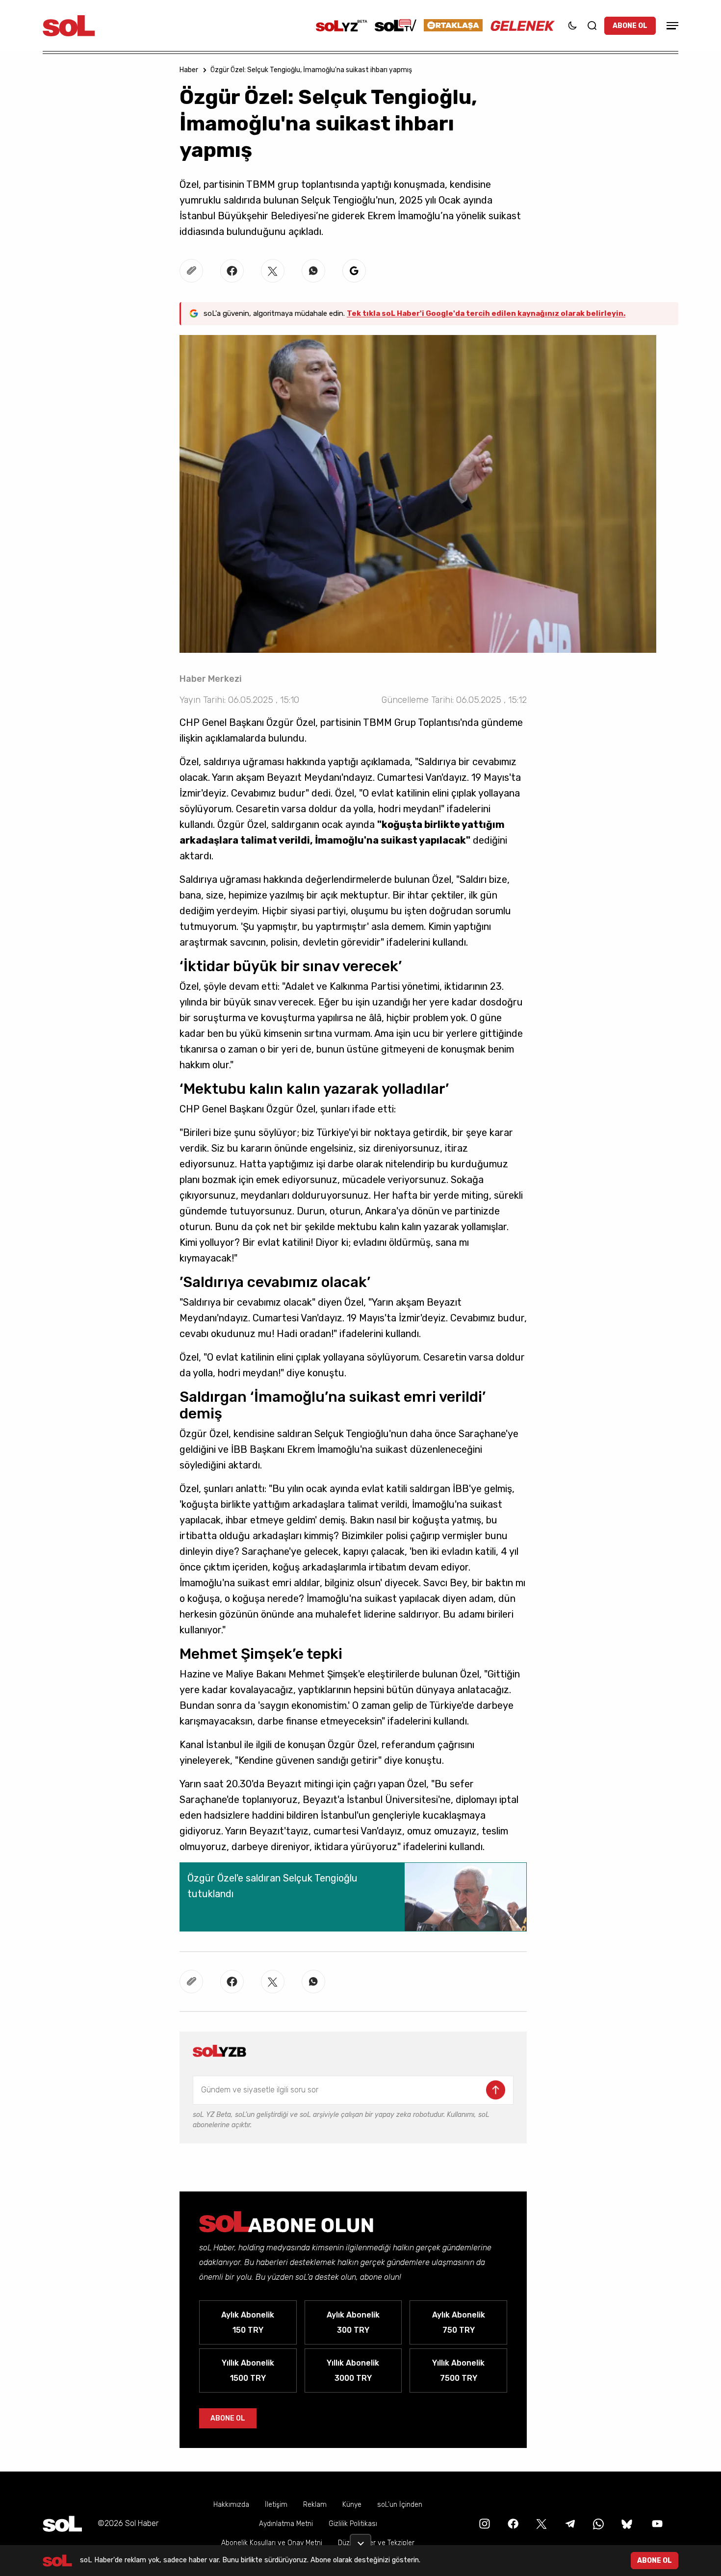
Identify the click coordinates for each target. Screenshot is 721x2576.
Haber (189, 70)
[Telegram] (569, 2523)
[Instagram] (484, 2523)
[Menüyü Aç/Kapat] (671, 26)
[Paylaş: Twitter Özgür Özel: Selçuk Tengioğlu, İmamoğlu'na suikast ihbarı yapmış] (273, 271)
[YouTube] (656, 2523)
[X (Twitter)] (541, 2523)
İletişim (276, 2505)
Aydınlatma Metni (286, 2524)
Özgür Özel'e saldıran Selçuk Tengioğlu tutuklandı (272, 1886)
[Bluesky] (627, 2523)
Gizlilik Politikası (353, 2524)
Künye (352, 2505)
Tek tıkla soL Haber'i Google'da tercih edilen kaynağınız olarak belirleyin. (486, 313)
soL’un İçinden (400, 2505)
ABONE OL (630, 26)
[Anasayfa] (62, 2524)
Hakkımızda (231, 2505)
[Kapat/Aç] (360, 2540)
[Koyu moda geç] (572, 26)
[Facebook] (512, 2523)
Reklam (315, 2505)
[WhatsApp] (597, 2523)
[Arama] (592, 26)
